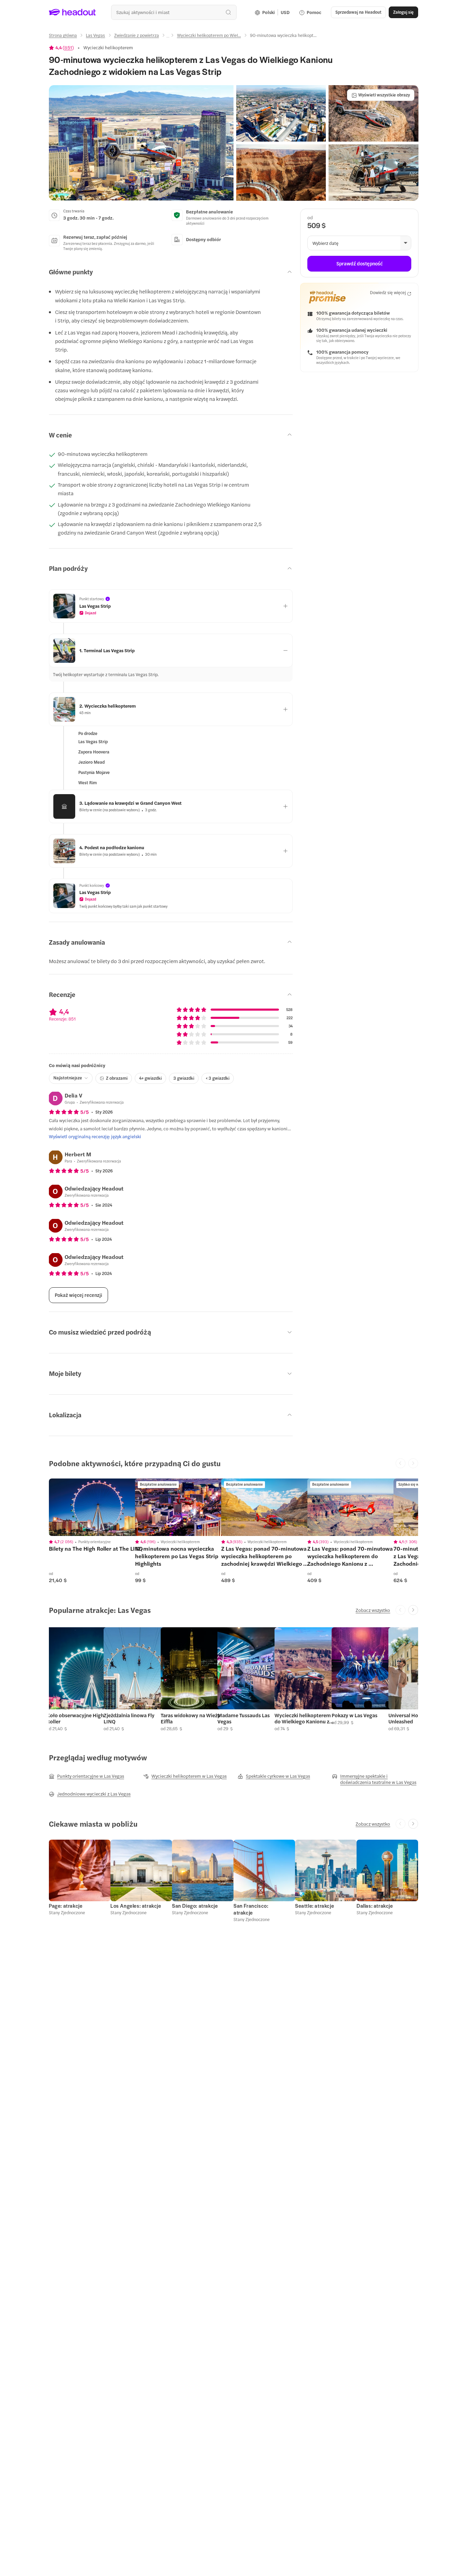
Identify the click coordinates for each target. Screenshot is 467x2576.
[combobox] (174, 12)
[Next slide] (413, 1610)
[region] (97, 1507)
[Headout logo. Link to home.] (72, 12)
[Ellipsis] (168, 37)
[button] (141, 143)
